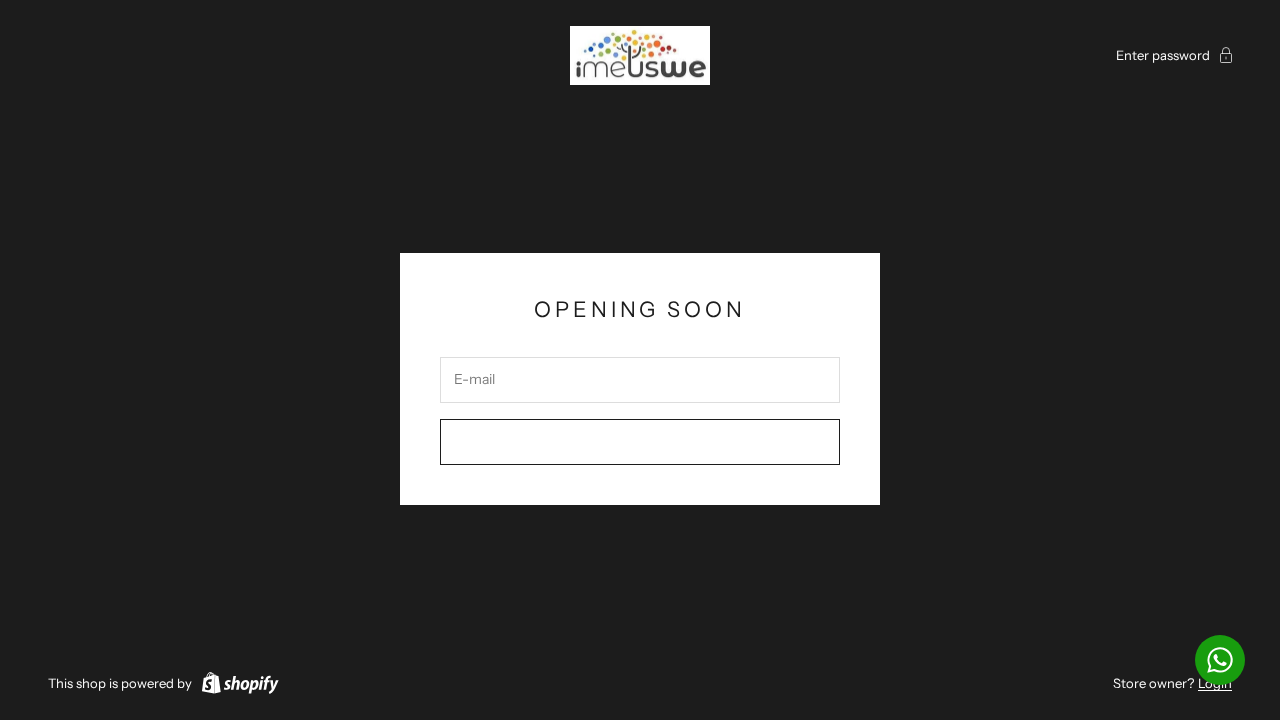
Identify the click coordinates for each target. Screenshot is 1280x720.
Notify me (640, 441)
